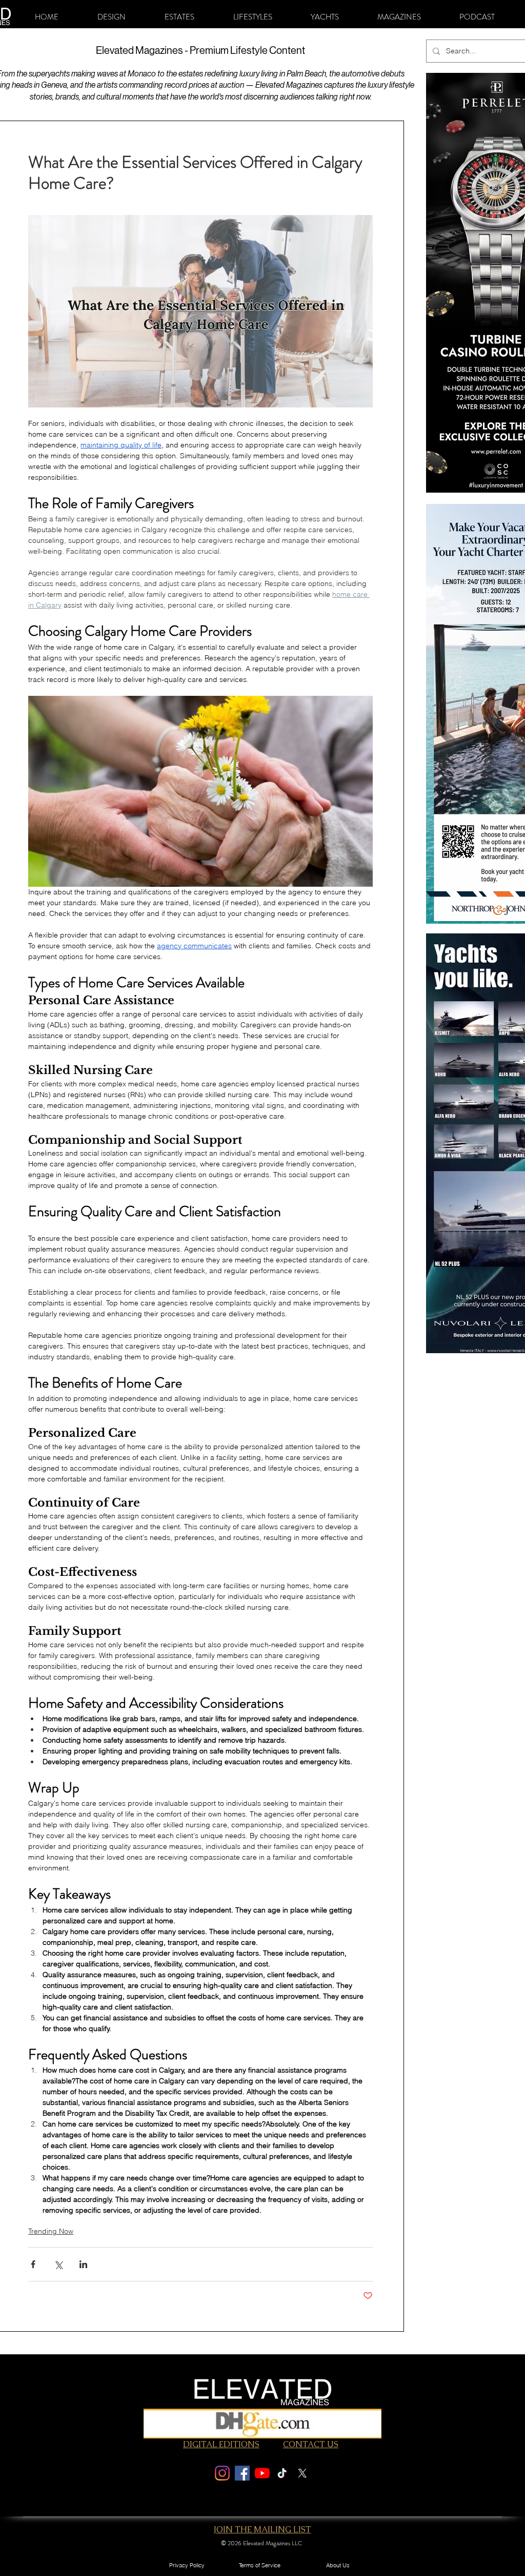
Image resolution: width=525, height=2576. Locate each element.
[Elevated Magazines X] (302, 2473)
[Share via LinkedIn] (83, 2264)
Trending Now (51, 2231)
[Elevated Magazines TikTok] (282, 2473)
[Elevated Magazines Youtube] (262, 2473)
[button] (112, 17)
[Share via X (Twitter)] (58, 2264)
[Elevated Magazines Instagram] (222, 2473)
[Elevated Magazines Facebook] (242, 2473)
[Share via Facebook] (33, 2264)
